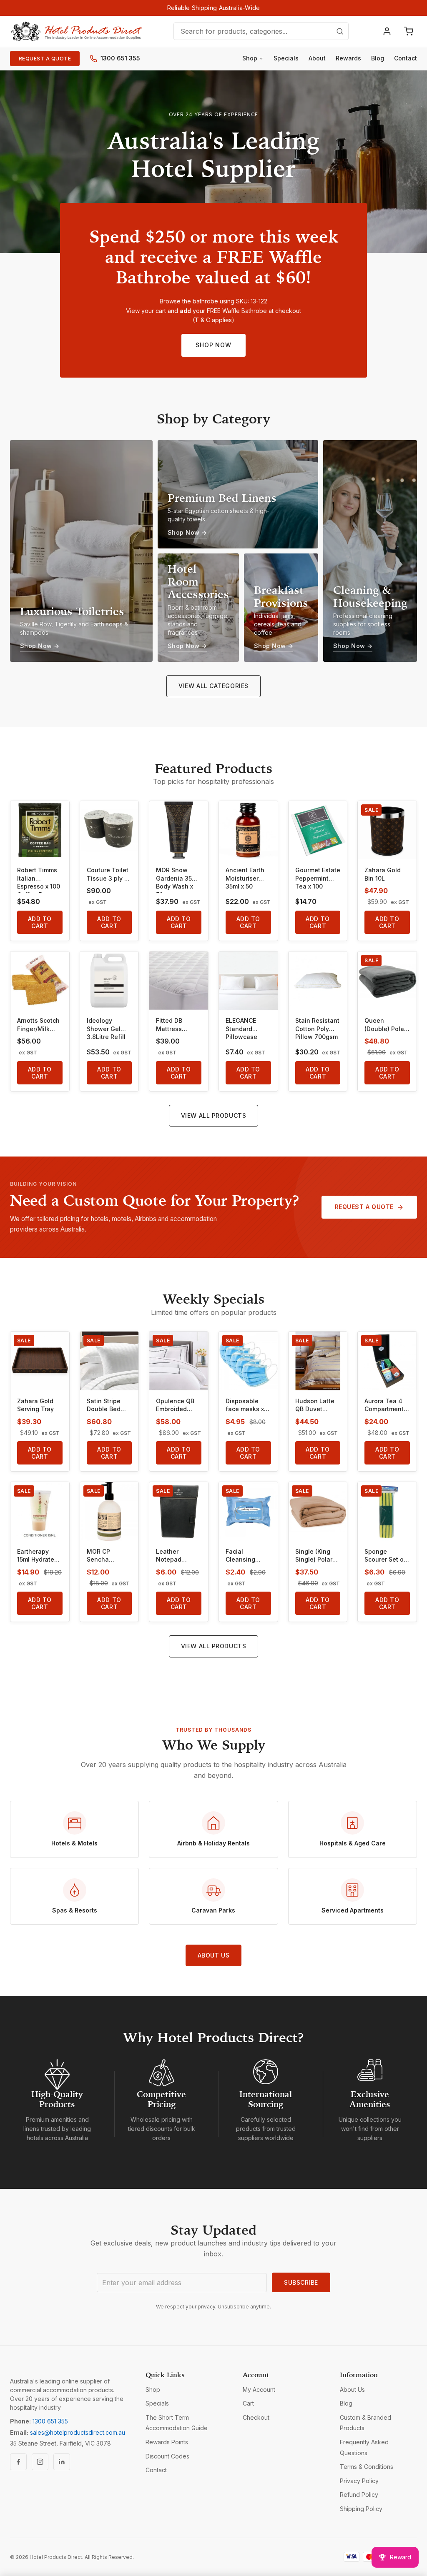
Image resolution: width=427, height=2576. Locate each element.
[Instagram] (40, 2462)
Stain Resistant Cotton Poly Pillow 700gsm (317, 1029)
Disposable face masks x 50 (245, 1405)
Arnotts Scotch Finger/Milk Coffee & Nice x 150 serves (38, 1025)
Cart (248, 2403)
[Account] (387, 31)
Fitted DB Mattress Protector (169, 1025)
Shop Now (213, 345)
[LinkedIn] (62, 2462)
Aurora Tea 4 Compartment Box (384, 1405)
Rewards (348, 58)
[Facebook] (18, 2462)
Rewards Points (167, 2442)
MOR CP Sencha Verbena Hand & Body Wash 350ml (108, 1556)
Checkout (256, 2417)
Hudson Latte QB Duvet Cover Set (315, 1405)
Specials (286, 58)
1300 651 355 (120, 58)
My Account (259, 2389)
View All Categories (213, 686)
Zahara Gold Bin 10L (383, 874)
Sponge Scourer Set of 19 (385, 1556)
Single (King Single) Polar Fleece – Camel (317, 1556)
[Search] (340, 31)
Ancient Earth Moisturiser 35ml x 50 (245, 878)
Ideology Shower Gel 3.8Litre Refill (106, 1029)
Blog (378, 58)
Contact (406, 58)
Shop (250, 58)
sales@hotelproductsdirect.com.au (78, 2432)
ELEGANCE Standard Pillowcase (241, 1029)
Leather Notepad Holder (169, 1556)
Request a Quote (45, 59)
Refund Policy (359, 2495)
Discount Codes (167, 2456)
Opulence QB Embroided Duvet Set (175, 1405)
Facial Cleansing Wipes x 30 (242, 1556)
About (317, 58)
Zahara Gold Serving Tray (35, 1405)
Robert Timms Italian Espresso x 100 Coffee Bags (39, 880)
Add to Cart (40, 922)
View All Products (214, 1115)
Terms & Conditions (367, 2467)
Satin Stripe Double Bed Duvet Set (104, 1405)
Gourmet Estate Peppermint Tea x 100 (318, 878)
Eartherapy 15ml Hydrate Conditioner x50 (36, 1556)
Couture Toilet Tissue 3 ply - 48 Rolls (108, 874)
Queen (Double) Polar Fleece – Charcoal (385, 1025)
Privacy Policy (359, 2481)
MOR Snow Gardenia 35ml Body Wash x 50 (177, 880)
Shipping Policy (361, 2509)
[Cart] (409, 31)
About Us (213, 1955)
